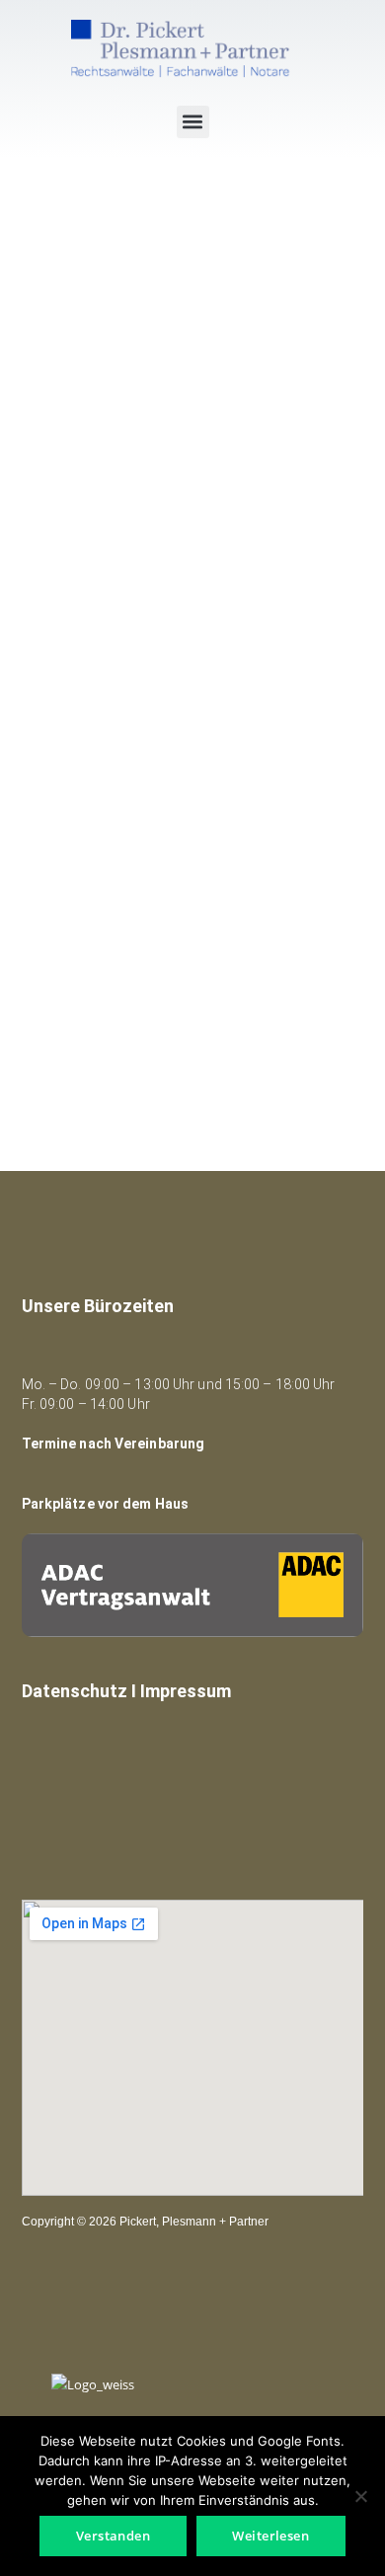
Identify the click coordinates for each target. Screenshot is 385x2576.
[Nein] (360, 2496)
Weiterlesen (270, 2536)
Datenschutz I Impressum (126, 1691)
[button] (193, 122)
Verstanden (114, 2536)
